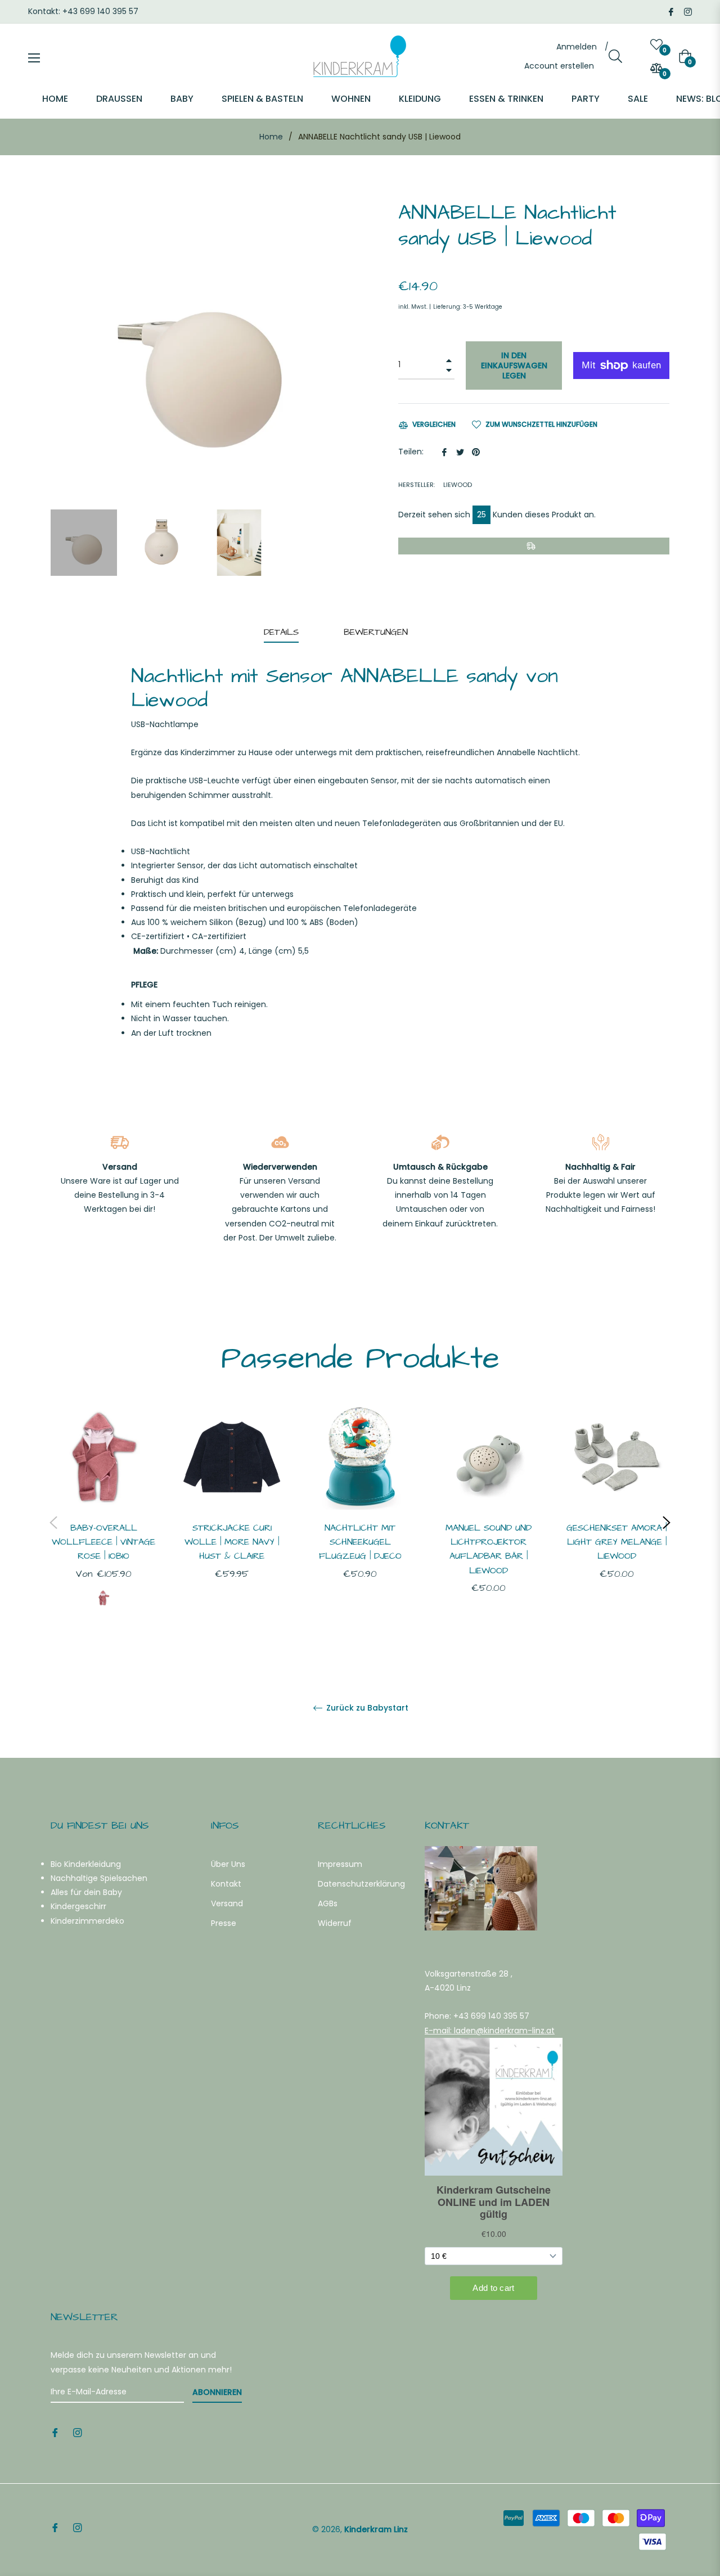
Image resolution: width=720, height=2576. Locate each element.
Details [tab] (281, 632)
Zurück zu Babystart (366, 1708)
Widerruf (335, 1923)
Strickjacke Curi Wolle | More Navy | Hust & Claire (232, 1542)
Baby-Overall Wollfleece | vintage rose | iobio (103, 1542)
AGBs (328, 1903)
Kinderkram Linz (376, 2529)
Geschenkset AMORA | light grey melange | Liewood (616, 1542)
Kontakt (226, 1884)
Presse (224, 1923)
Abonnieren (217, 2392)
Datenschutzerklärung (361, 1884)
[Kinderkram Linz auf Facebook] (671, 11)
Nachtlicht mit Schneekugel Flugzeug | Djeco (360, 1542)
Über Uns (228, 1864)
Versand (227, 1903)
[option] (103, 1523)
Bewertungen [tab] (377, 632)
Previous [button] (53, 1523)
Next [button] (667, 1523)
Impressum (340, 1864)
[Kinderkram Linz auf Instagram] (688, 11)
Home (271, 137)
